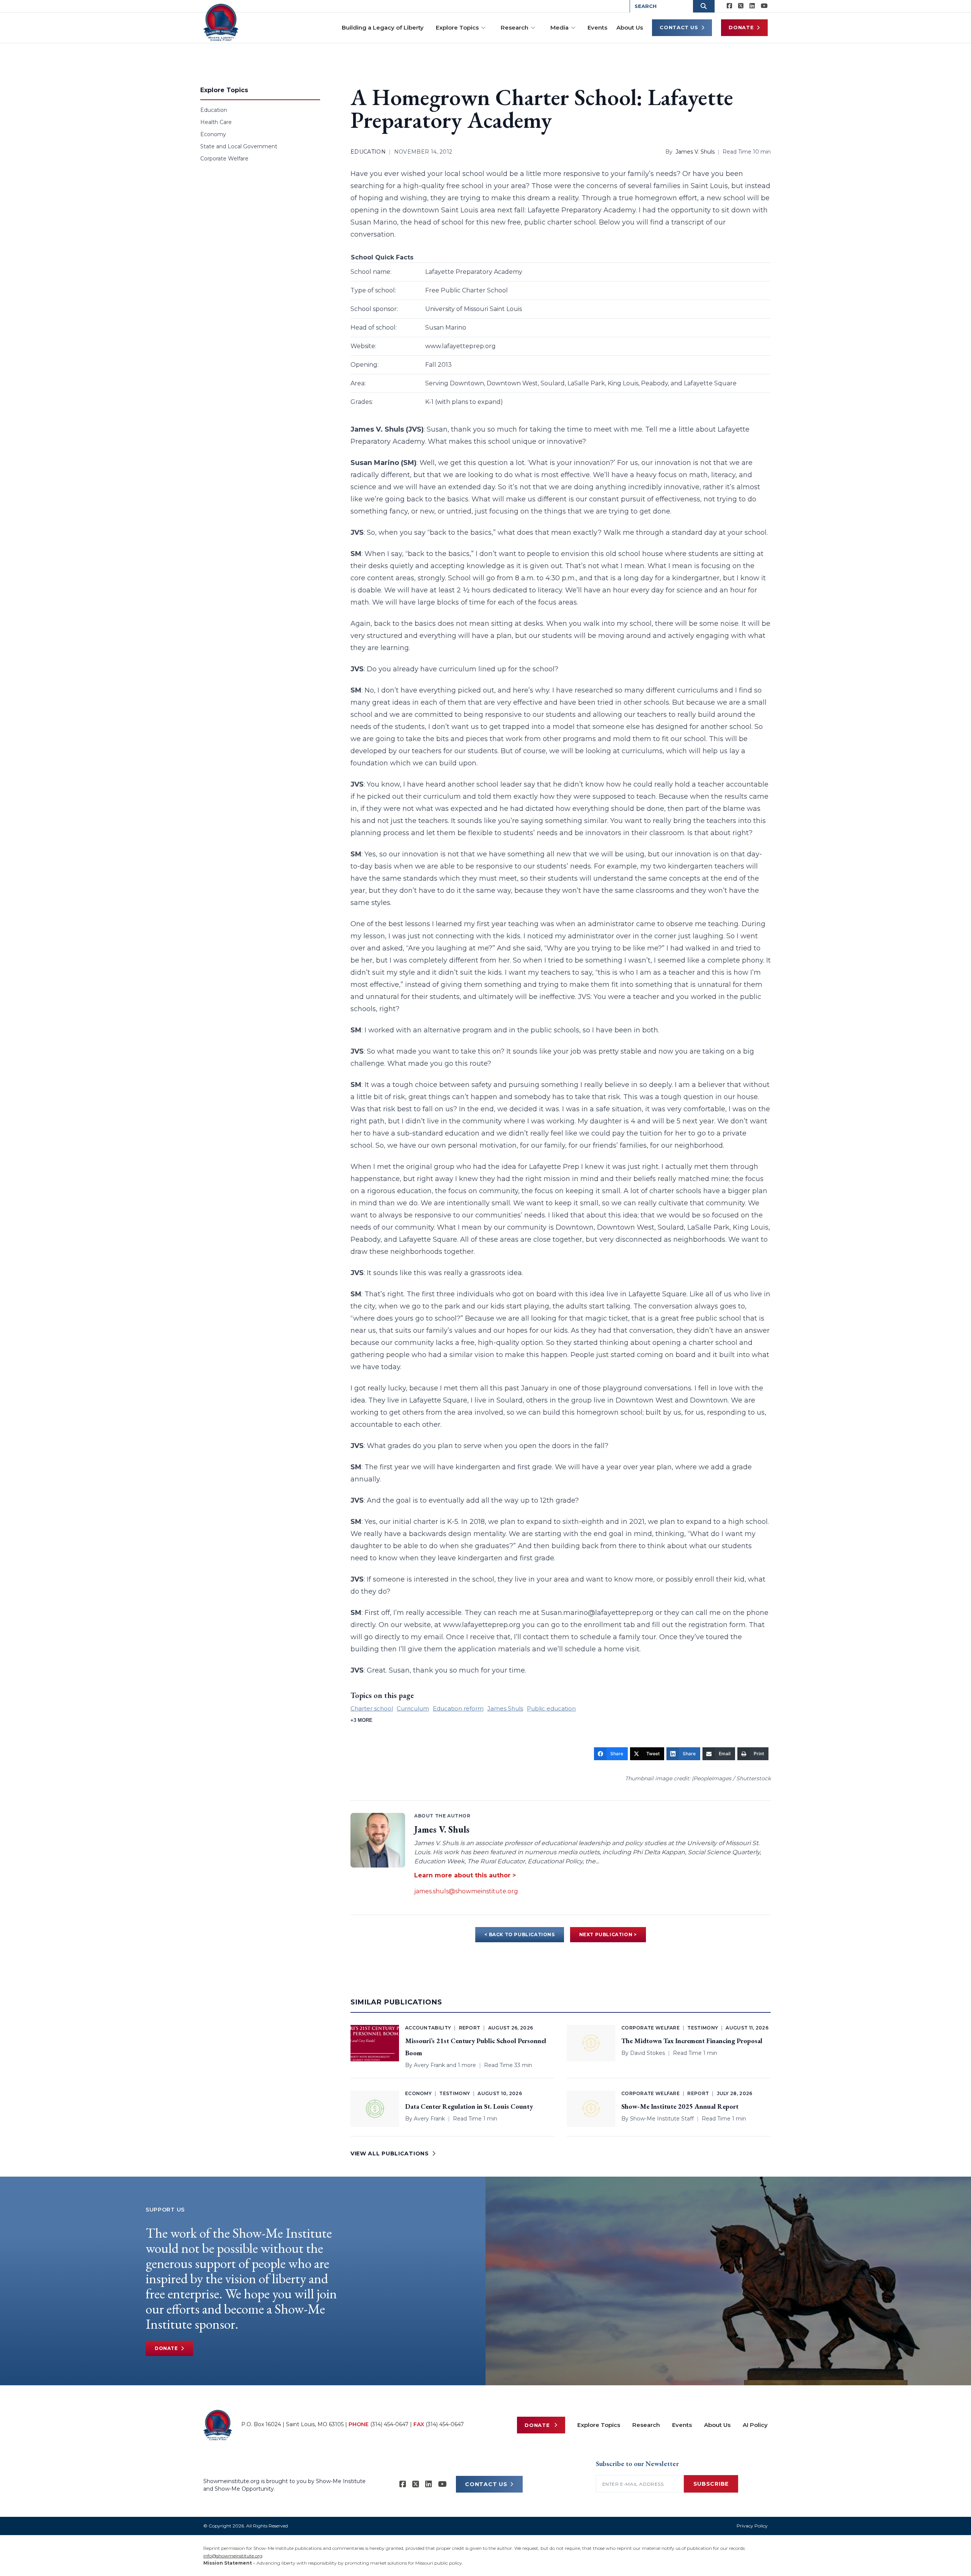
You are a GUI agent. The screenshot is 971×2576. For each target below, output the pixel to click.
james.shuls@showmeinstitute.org (466, 1891)
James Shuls (505, 1708)
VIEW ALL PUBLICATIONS (390, 2153)
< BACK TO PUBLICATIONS (519, 1934)
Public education (551, 1708)
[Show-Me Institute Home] (221, 22)
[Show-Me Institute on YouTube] (764, 6)
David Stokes (647, 2053)
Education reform (458, 1708)
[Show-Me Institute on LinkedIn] (752, 6)
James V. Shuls (695, 152)
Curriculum (413, 1708)
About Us (630, 27)
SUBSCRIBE (711, 2484)
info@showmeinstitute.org (233, 2556)
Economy (213, 134)
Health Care (216, 122)
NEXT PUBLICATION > (608, 1934)
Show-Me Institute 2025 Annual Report (680, 2106)
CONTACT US (486, 2484)
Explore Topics (457, 27)
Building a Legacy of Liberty (383, 27)
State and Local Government (239, 146)
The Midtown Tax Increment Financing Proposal (692, 2041)
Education (214, 110)
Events (597, 27)
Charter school (372, 1708)
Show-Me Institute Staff (662, 2119)
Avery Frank (429, 2065)
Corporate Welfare (224, 159)
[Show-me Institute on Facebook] (729, 6)
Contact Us (679, 27)
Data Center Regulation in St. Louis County (469, 2106)
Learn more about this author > (465, 1875)
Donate (741, 27)
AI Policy (755, 2425)
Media (559, 27)
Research (515, 27)
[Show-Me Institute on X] (741, 6)
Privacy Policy (752, 2526)
